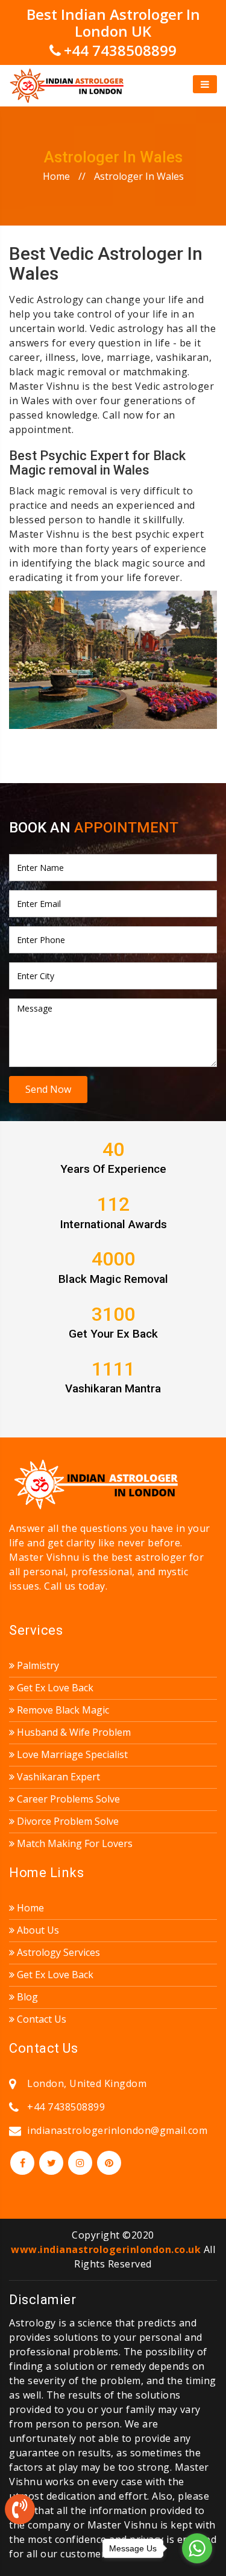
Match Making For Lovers (74, 1843)
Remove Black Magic (62, 1710)
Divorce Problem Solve (67, 1821)
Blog (26, 1997)
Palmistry (37, 1665)
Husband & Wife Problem (73, 1732)
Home (29, 1908)
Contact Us (40, 2019)
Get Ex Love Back (54, 1688)
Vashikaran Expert (57, 1777)
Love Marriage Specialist (71, 1754)
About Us (37, 1930)
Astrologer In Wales (139, 176)
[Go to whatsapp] (197, 2548)
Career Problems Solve (67, 1799)
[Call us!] (20, 2512)
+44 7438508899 (120, 50)
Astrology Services (57, 1952)
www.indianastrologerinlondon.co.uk (106, 2249)
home (56, 176)
